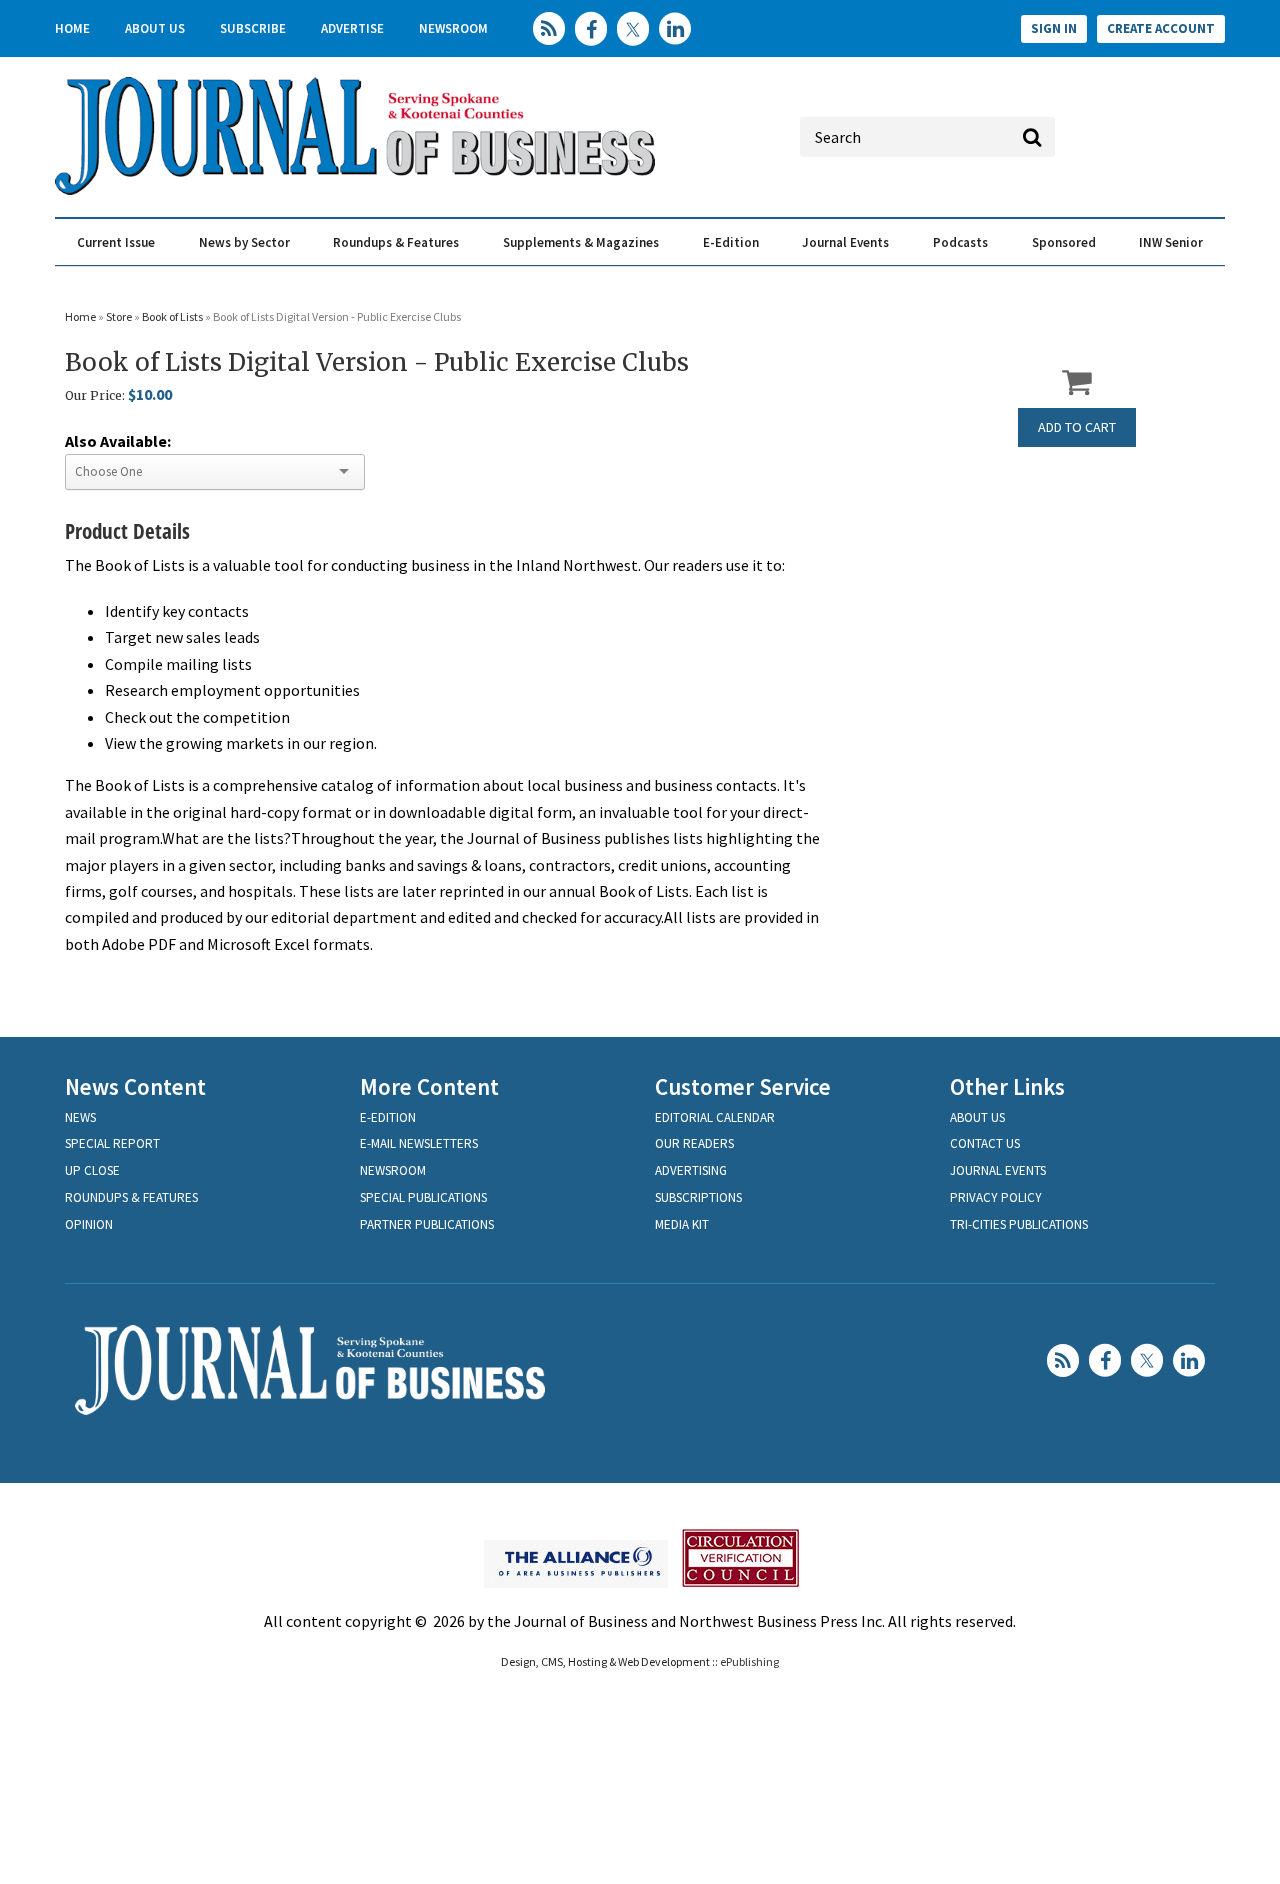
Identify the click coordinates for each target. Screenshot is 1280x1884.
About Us (155, 28)
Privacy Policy (996, 1197)
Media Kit (682, 1224)
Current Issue (116, 242)
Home (72, 28)
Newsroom (453, 28)
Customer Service (743, 1086)
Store (119, 316)
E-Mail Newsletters (419, 1143)
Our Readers (694, 1143)
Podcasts (960, 242)
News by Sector (244, 242)
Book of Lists (173, 316)
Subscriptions (698, 1197)
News (80, 1117)
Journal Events (845, 242)
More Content (429, 1086)
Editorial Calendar (715, 1117)
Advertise (352, 28)
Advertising (691, 1170)
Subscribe (253, 28)
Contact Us (985, 1143)
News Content (135, 1086)
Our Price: (95, 395)
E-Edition (731, 242)
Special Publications (423, 1197)
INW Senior (1171, 242)
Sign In (1054, 28)
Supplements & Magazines (581, 242)
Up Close (92, 1170)
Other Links (1007, 1086)
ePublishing (749, 1661)
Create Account (1161, 28)
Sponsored (1064, 242)
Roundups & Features (396, 242)
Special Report (112, 1143)
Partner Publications (427, 1224)
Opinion (89, 1224)
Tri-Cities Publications (1019, 1224)
